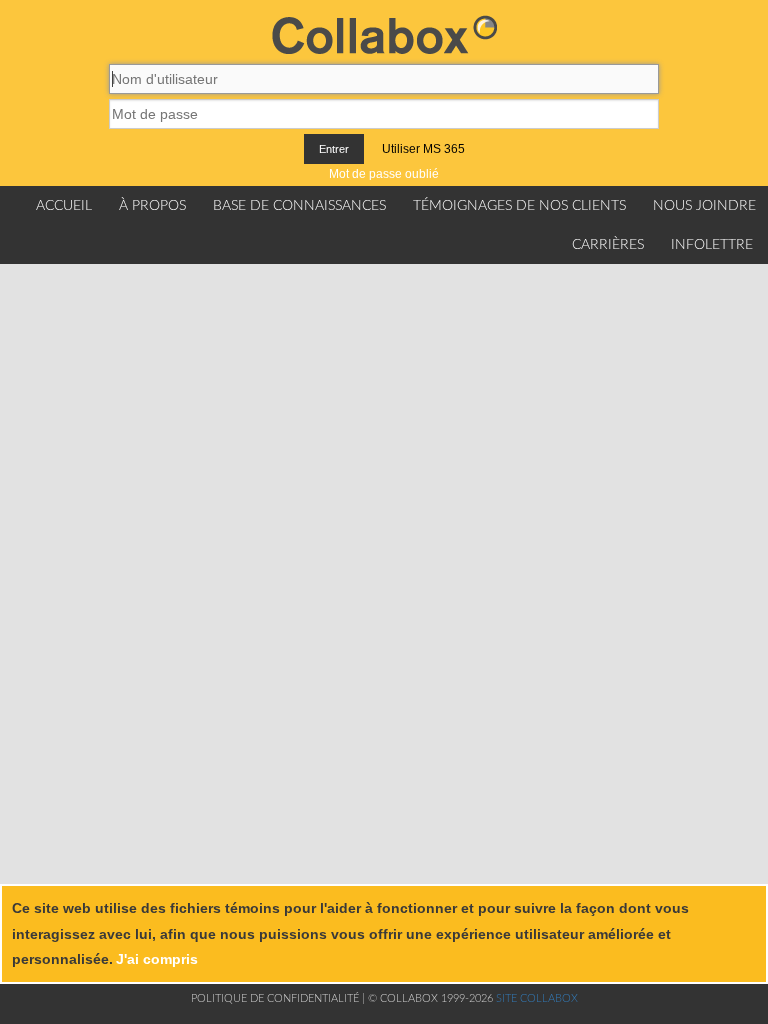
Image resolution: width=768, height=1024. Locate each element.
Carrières (608, 245)
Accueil (64, 206)
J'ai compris (157, 959)
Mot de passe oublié (384, 174)
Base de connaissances (299, 206)
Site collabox (537, 998)
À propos (152, 206)
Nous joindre (704, 206)
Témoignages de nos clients (519, 206)
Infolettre (712, 245)
